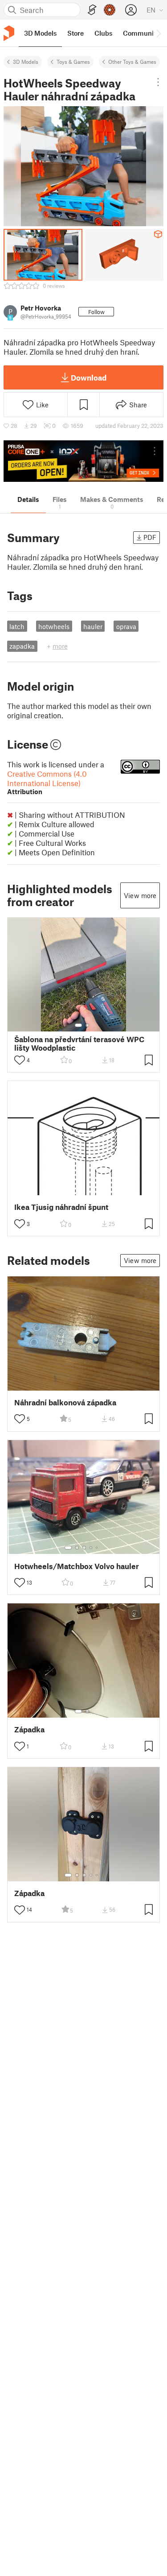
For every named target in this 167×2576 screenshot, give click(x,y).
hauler (93, 626)
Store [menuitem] (75, 33)
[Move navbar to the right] (158, 33)
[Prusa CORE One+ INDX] (83, 461)
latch (17, 626)
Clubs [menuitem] (103, 33)
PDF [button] (150, 537)
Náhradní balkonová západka (65, 1402)
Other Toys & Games (132, 62)
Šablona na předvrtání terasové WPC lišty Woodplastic (79, 1044)
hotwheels (54, 626)
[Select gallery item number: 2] (87, 1025)
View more (140, 895)
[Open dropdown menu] (158, 82)
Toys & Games (73, 62)
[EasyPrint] (92, 10)
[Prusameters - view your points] (110, 10)
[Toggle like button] (20, 1060)
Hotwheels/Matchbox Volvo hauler (77, 1566)
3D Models (26, 62)
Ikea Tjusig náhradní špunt (61, 1207)
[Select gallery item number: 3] (84, 1548)
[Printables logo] (9, 33)
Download (89, 377)
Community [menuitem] (141, 33)
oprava (126, 626)
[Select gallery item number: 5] (98, 1548)
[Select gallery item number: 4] (91, 1548)
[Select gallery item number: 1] (78, 1025)
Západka (29, 1729)
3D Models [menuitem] (40, 33)
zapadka (22, 646)
